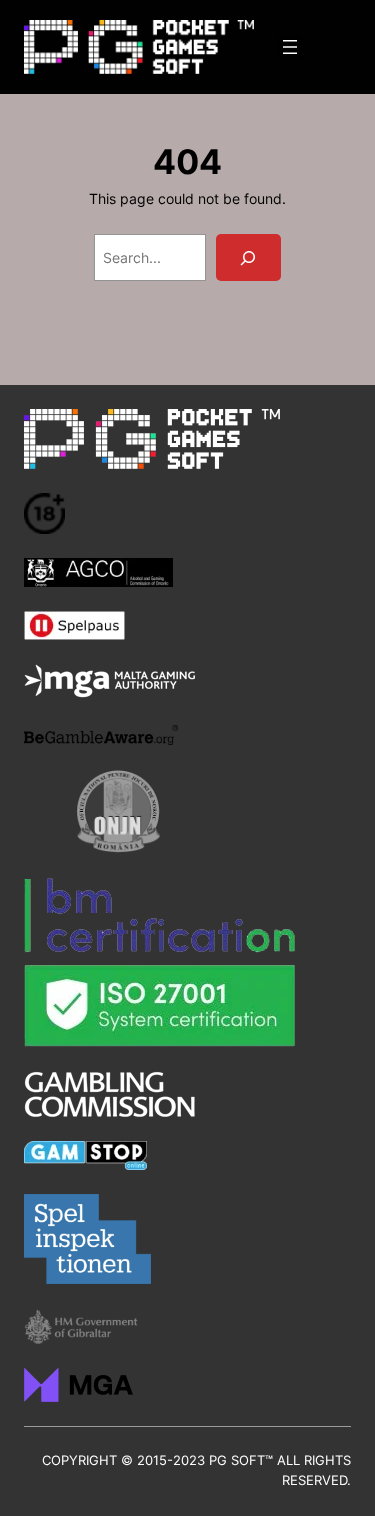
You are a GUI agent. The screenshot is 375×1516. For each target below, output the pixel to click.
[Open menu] (290, 47)
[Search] (249, 257)
